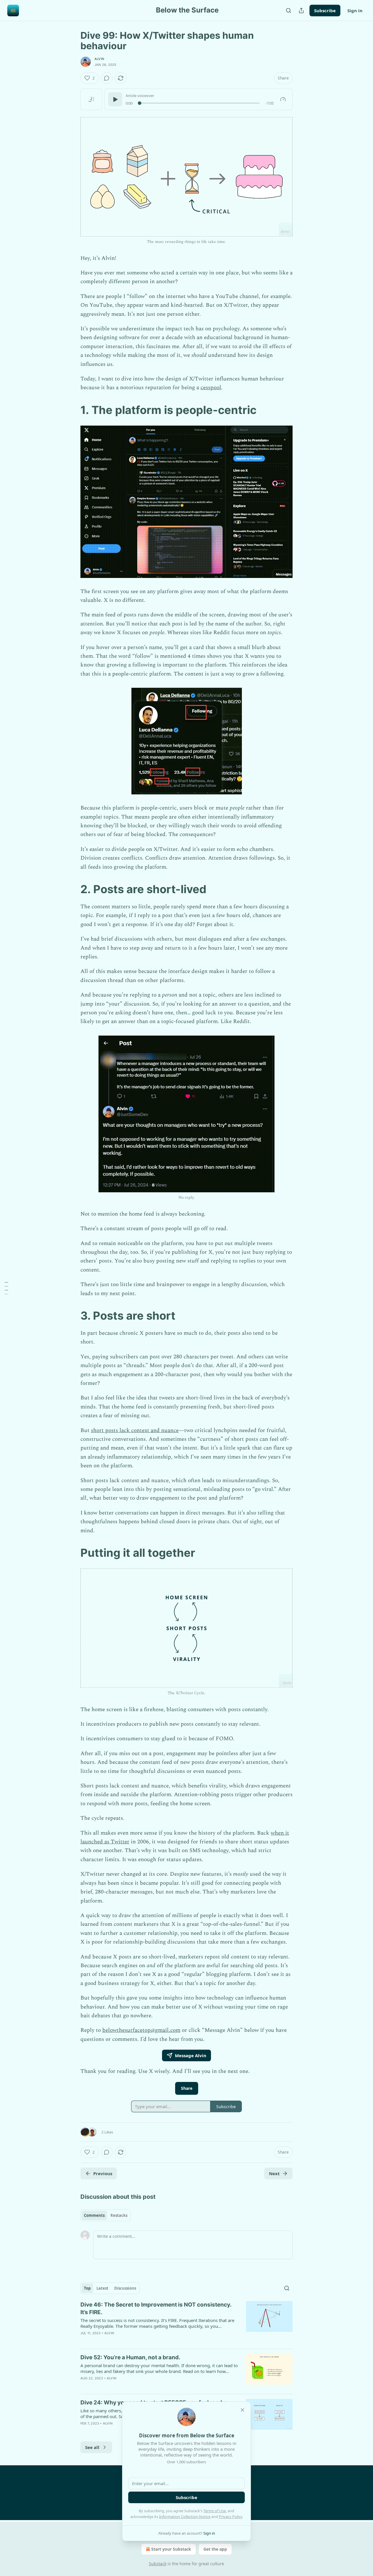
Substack (158, 2564)
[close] (242, 2410)
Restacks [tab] (119, 2215)
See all (92, 2447)
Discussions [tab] (125, 2288)
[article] (186, 2323)
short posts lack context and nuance (135, 1430)
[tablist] (106, 2215)
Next (274, 2173)
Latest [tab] (102, 2288)
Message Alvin (191, 2055)
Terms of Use (215, 2511)
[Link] (72, 410)
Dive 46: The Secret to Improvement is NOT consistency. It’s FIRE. (156, 2308)
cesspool (211, 388)
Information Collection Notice (185, 2517)
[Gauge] (283, 99)
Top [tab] (87, 2288)
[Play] (115, 99)
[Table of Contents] (6, 1288)
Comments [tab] (94, 2215)
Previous (103, 2173)
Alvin (99, 59)
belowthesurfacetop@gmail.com (141, 2030)
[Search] (288, 10)
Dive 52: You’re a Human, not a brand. (130, 2357)
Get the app (215, 2549)
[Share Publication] (301, 10)
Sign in (355, 10)
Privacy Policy (231, 2517)
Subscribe (325, 10)
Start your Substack (171, 2549)
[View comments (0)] (107, 78)
